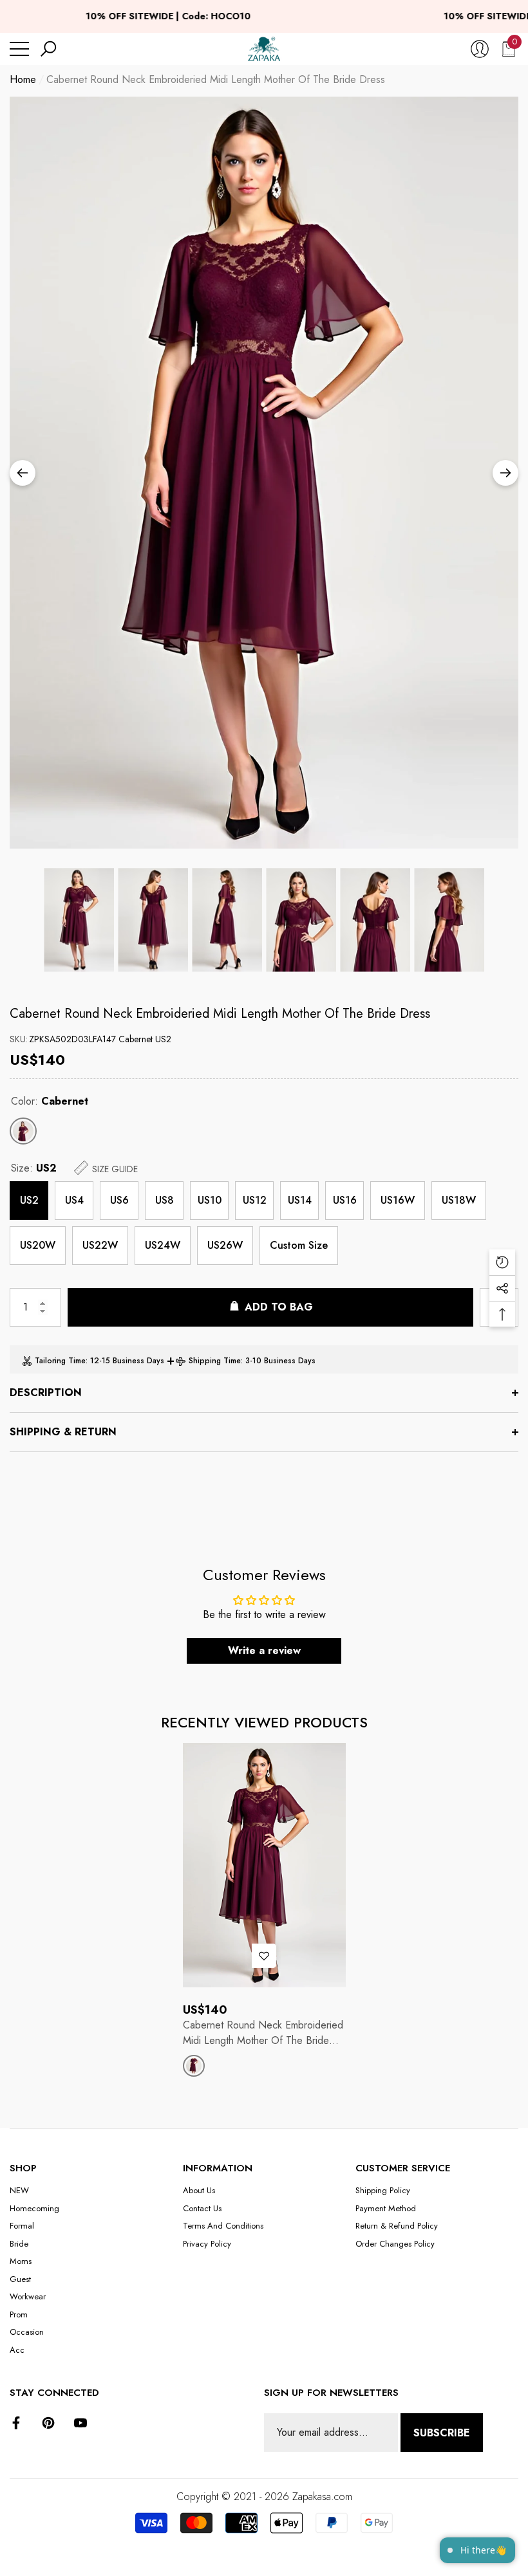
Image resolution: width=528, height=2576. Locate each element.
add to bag (279, 1307)
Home (23, 79)
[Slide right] (505, 473)
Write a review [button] (264, 1651)
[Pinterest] (48, 2423)
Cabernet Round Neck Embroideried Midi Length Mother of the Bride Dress (220, 1014)
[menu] (19, 49)
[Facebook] (16, 2423)
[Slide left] (23, 473)
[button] (48, 49)
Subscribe (442, 2433)
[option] (264, 473)
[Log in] (480, 49)
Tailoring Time (60, 1361)
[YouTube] (80, 2423)
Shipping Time (215, 1361)
